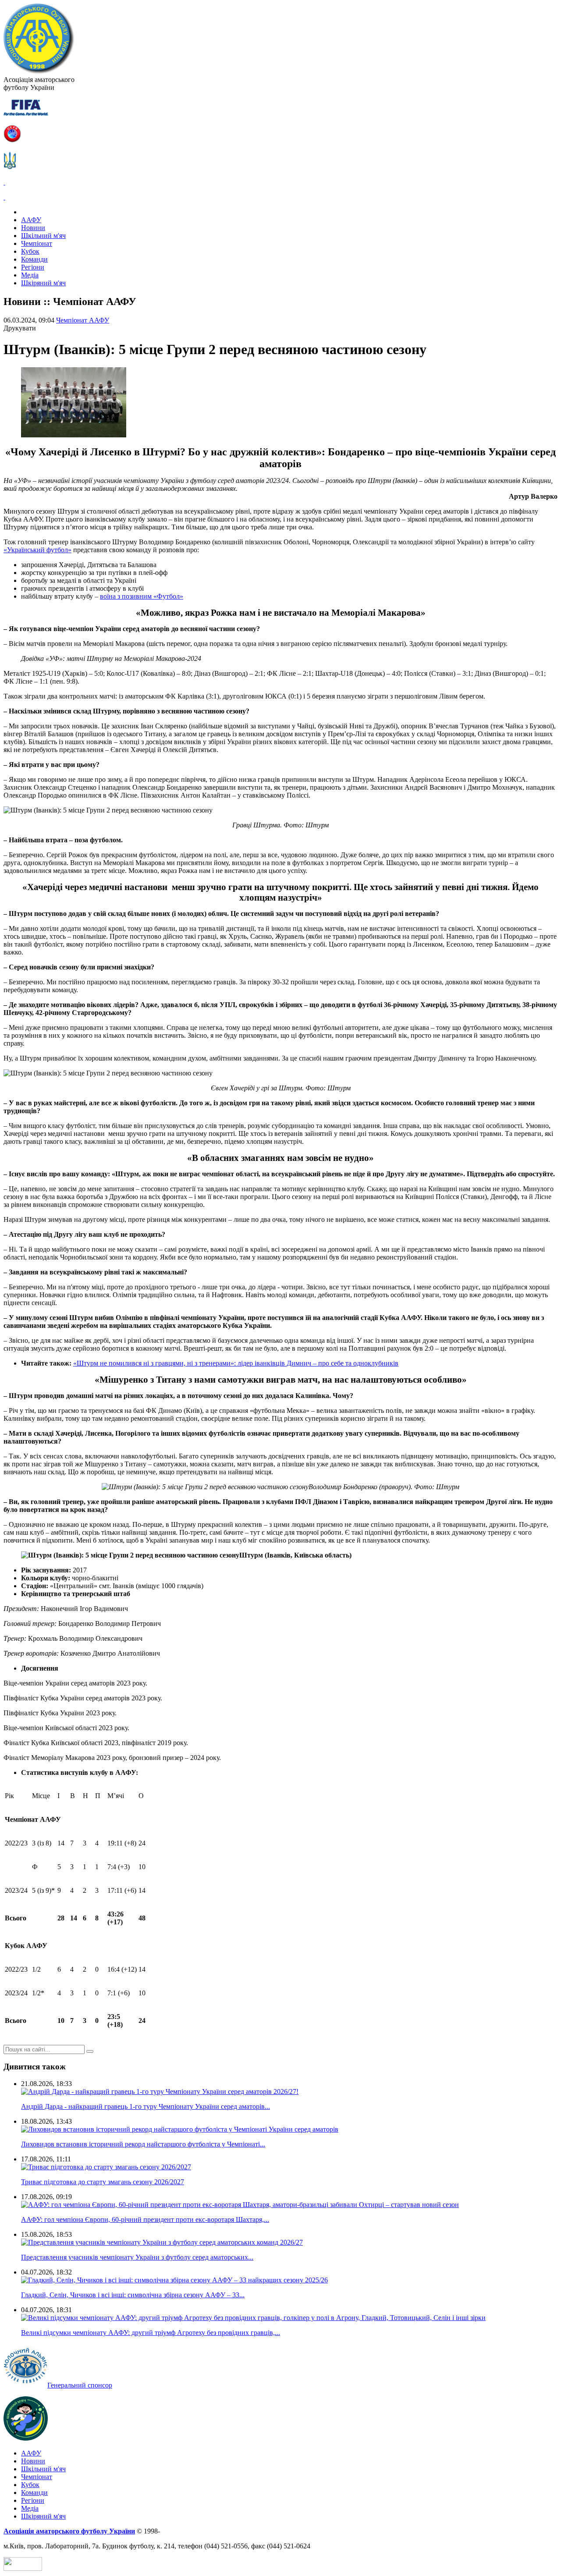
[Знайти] (90, 2051)
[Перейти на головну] (39, 72)
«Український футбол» (37, 550)
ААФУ (31, 220)
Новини (33, 228)
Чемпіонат (37, 243)
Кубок (30, 251)
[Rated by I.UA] (23, 2568)
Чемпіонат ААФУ (83, 320)
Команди (34, 259)
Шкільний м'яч (43, 236)
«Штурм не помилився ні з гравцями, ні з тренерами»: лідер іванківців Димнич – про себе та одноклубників (236, 1363)
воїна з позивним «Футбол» (142, 596)
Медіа (30, 275)
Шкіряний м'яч (43, 283)
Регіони (33, 267)
